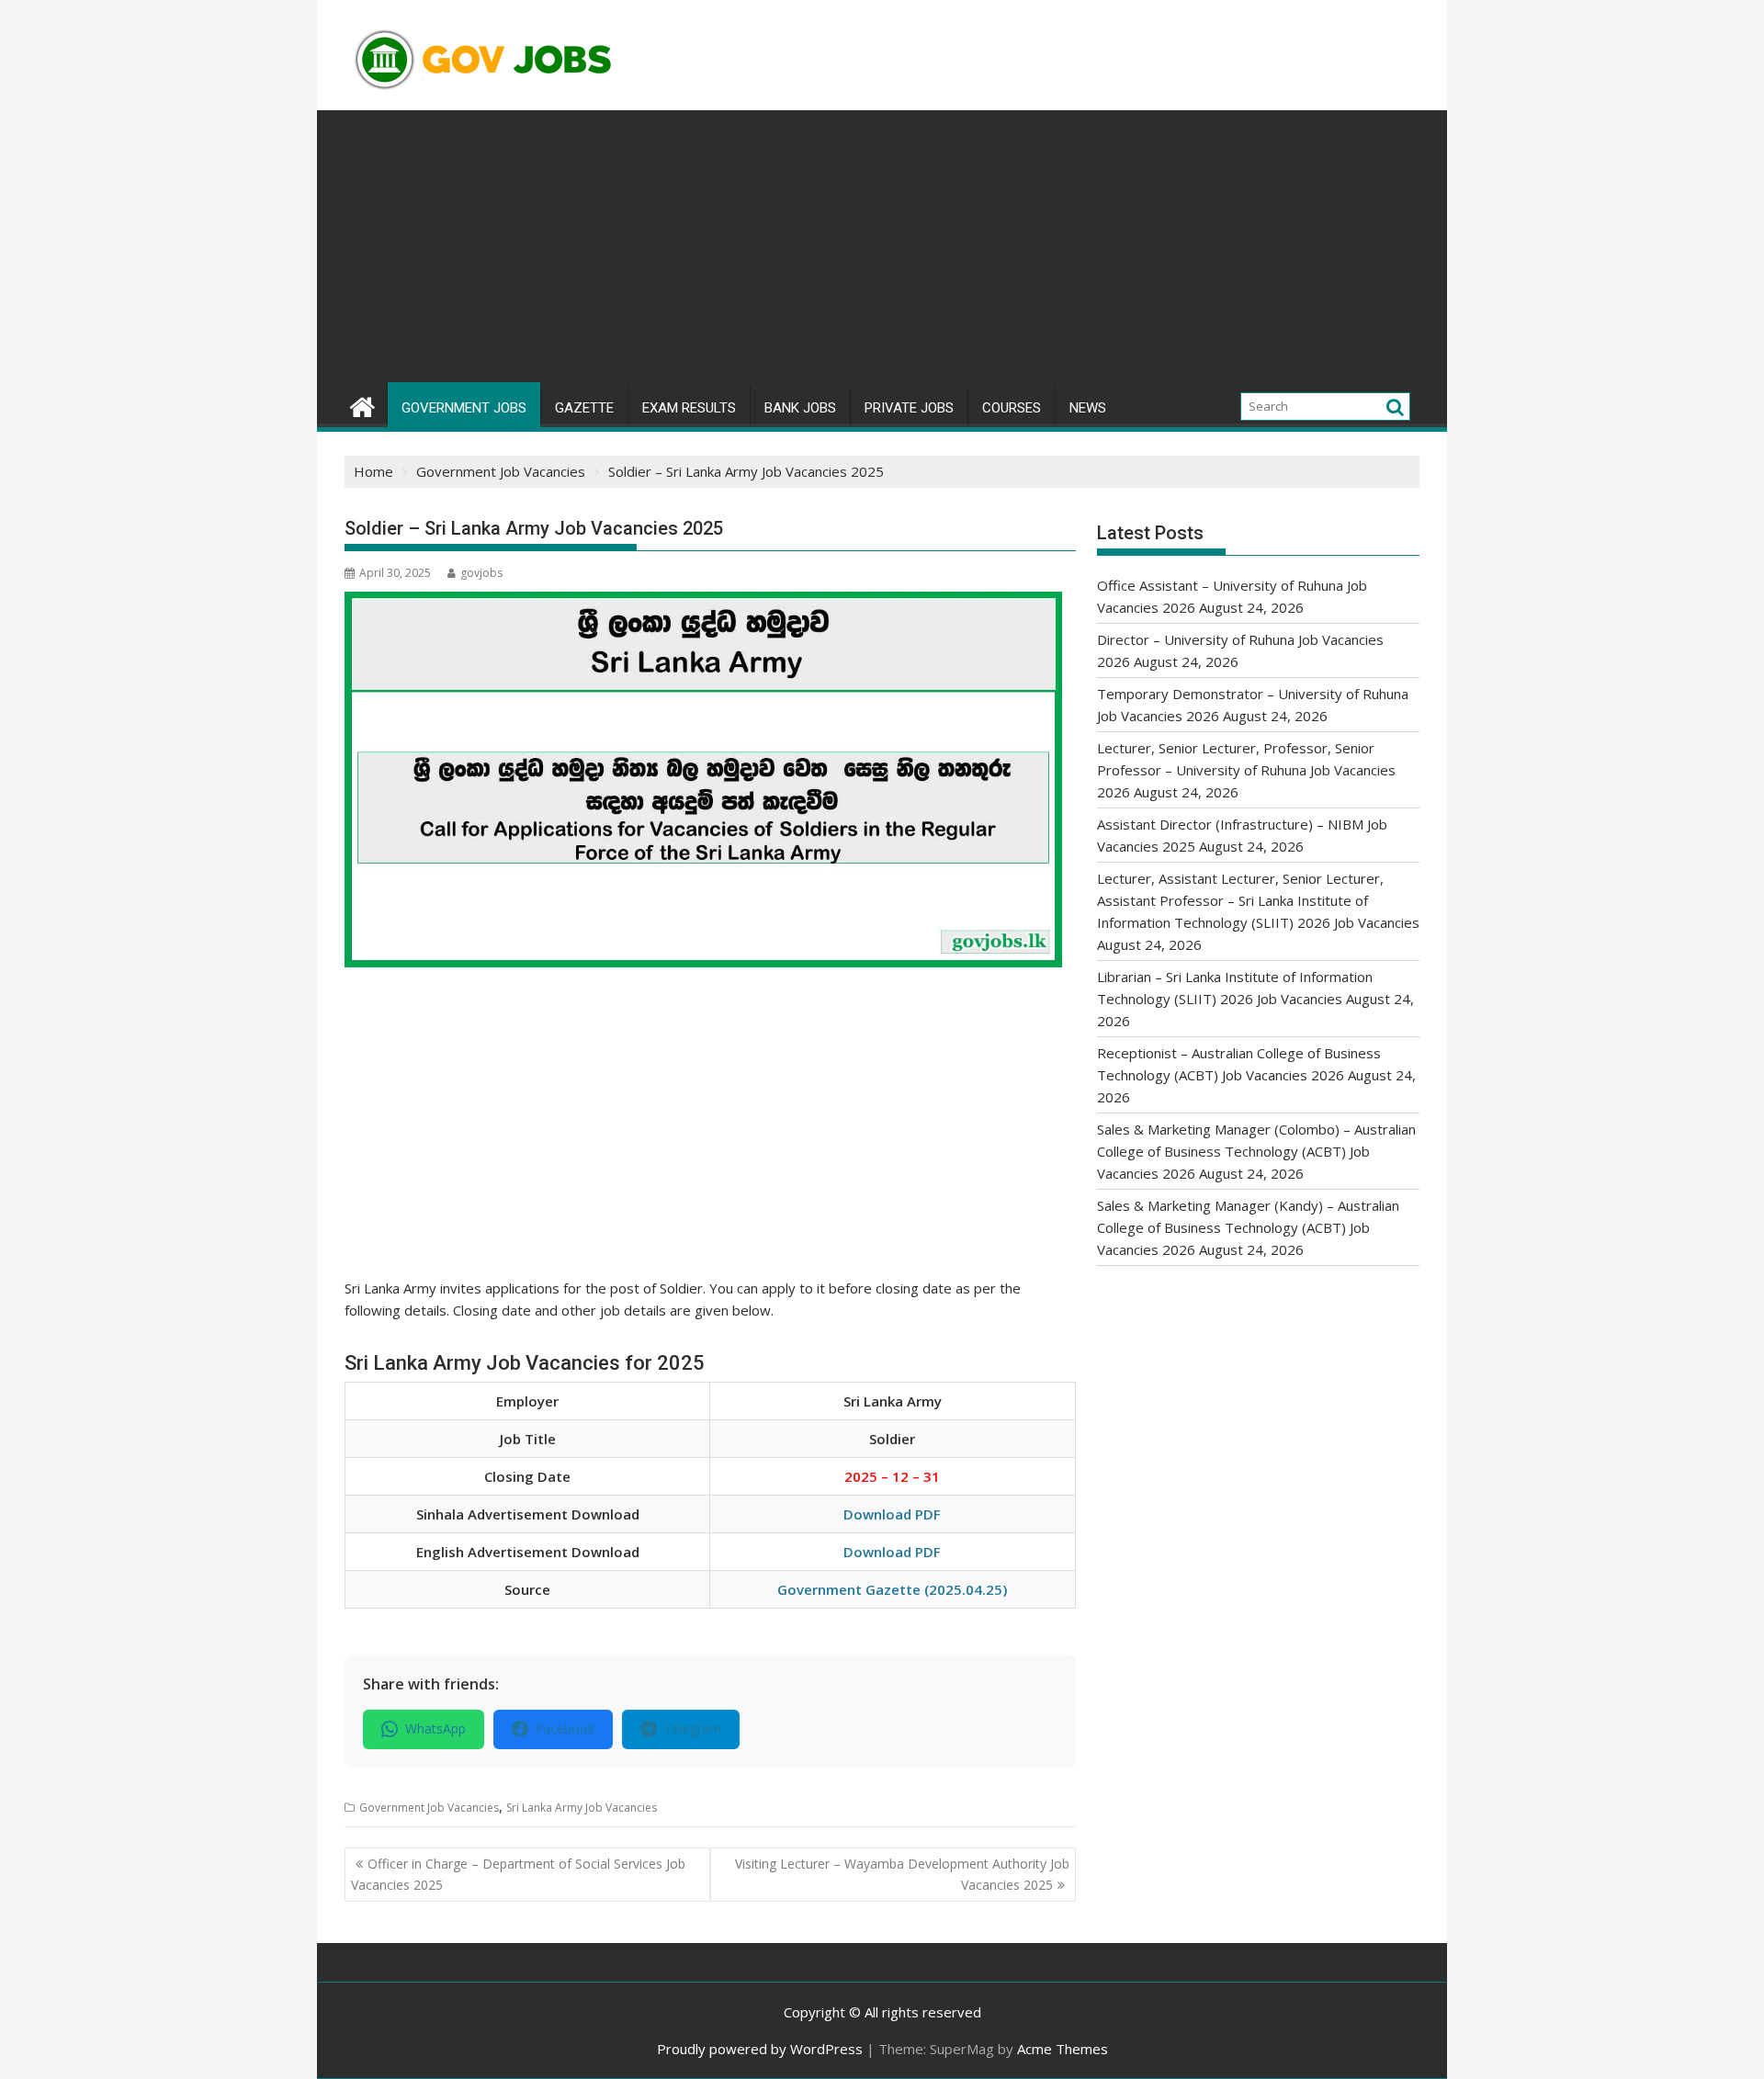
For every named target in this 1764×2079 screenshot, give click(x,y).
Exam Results (689, 408)
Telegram (693, 1729)
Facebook (565, 1729)
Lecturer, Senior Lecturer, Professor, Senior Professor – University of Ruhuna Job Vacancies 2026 (1246, 770)
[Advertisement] (882, 248)
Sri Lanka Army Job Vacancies (582, 1808)
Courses (1012, 408)
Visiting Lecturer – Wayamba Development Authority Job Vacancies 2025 (902, 1874)
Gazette (584, 408)
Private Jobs (909, 408)
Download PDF (892, 1514)
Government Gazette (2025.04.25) (892, 1589)
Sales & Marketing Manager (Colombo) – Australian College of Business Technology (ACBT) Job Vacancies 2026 (1256, 1151)
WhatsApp (435, 1729)
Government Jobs (464, 408)
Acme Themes (1063, 2049)
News (1088, 408)
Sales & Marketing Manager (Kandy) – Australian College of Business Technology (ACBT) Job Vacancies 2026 (1248, 1227)
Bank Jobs (800, 408)
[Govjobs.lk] (362, 405)
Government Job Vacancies (429, 1808)
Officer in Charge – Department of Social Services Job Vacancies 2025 (518, 1874)
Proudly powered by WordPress (760, 2049)
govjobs (481, 573)
